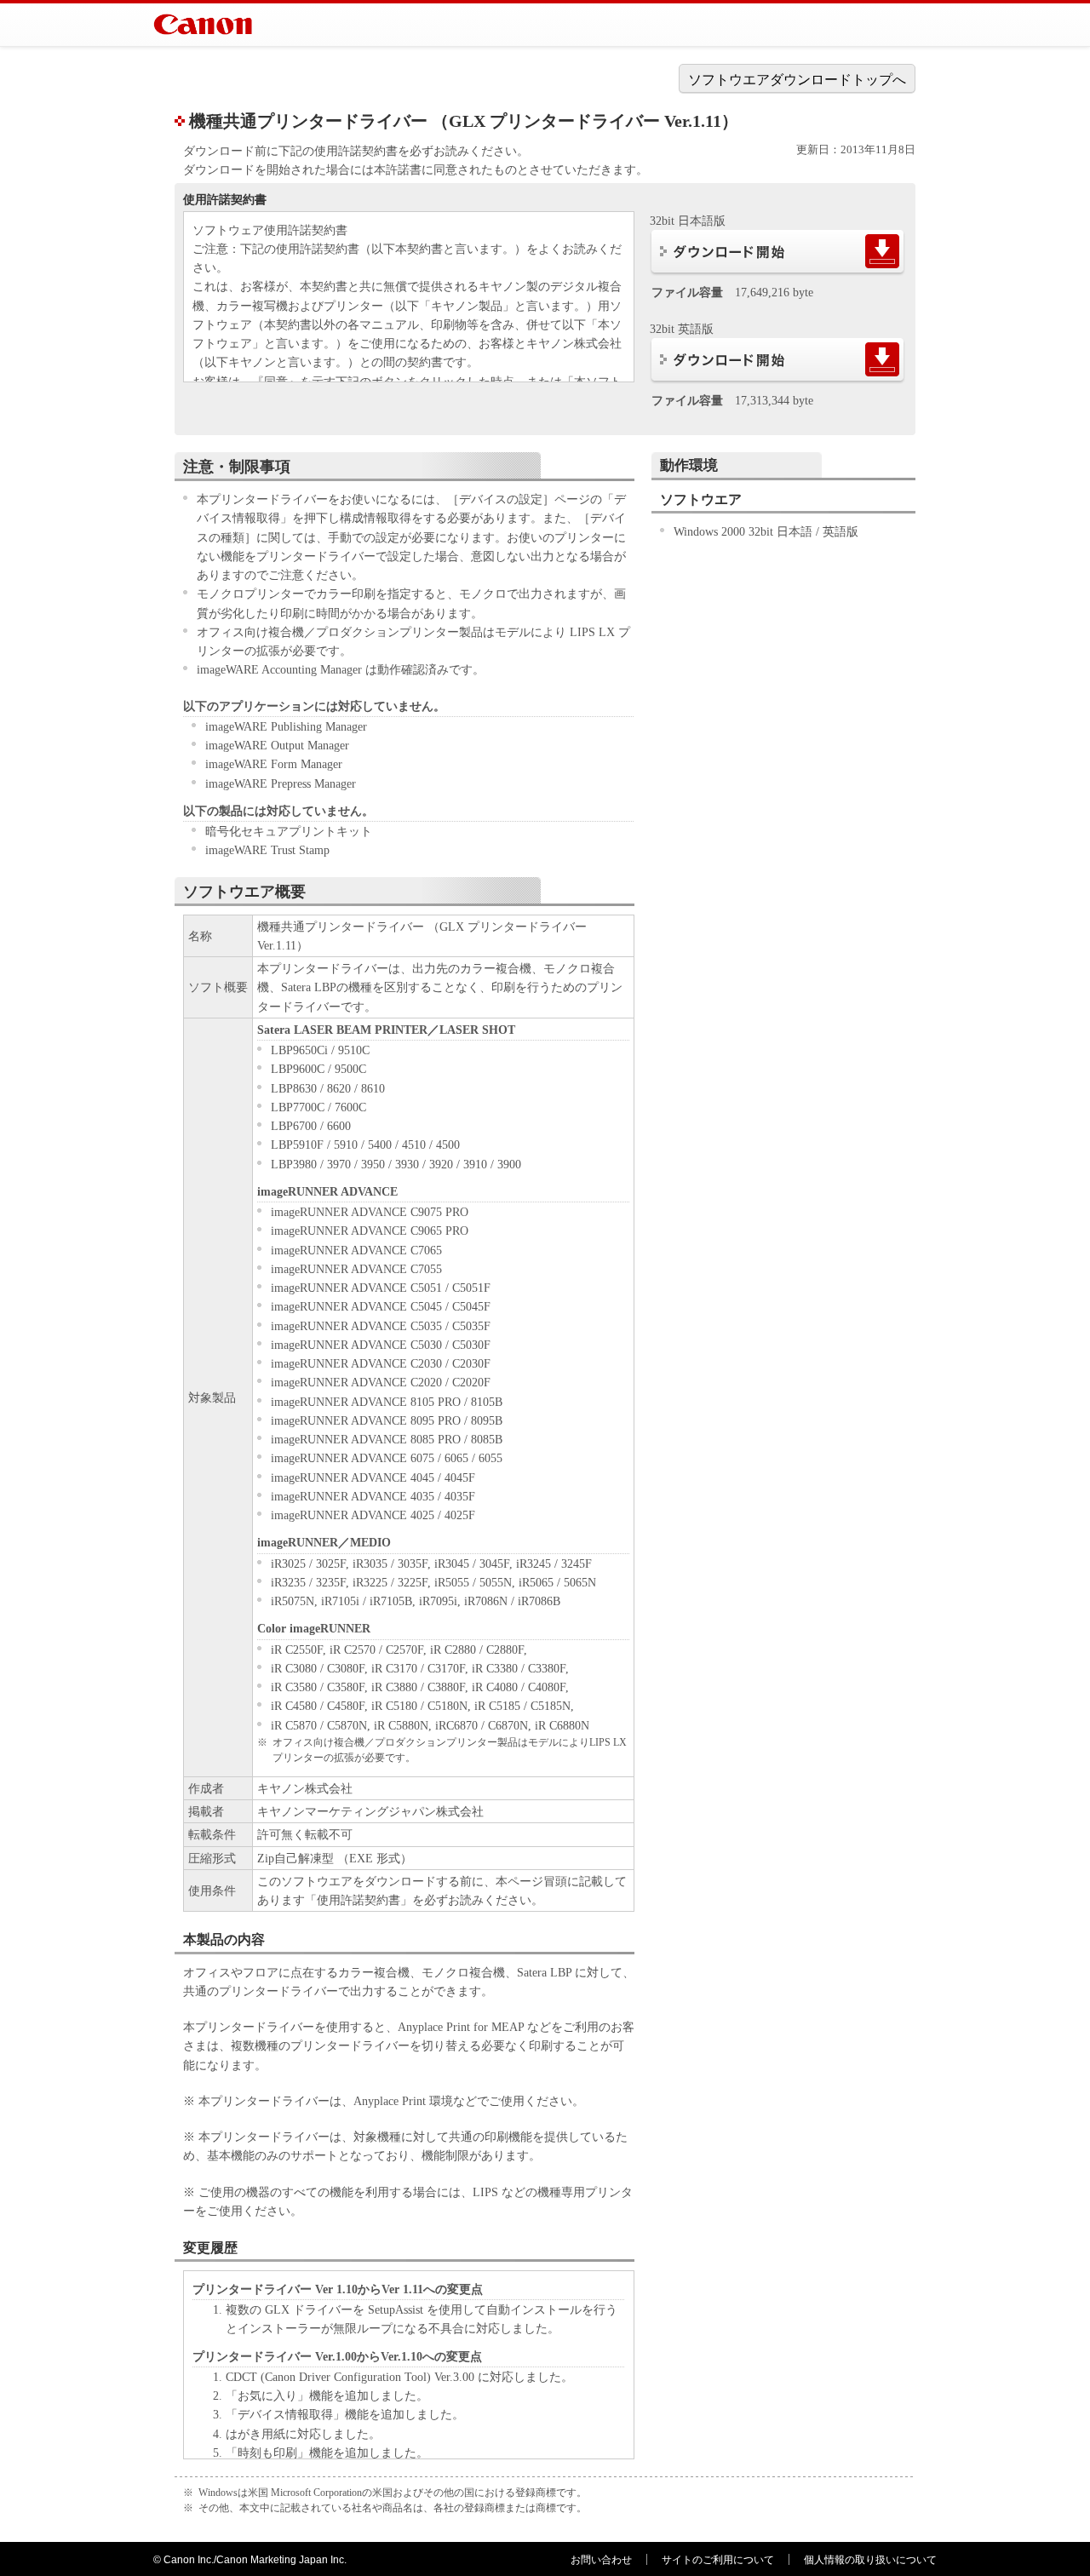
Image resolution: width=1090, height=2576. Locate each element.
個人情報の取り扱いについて (870, 2560)
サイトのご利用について (718, 2560)
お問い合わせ (601, 2560)
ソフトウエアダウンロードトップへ (797, 80)
